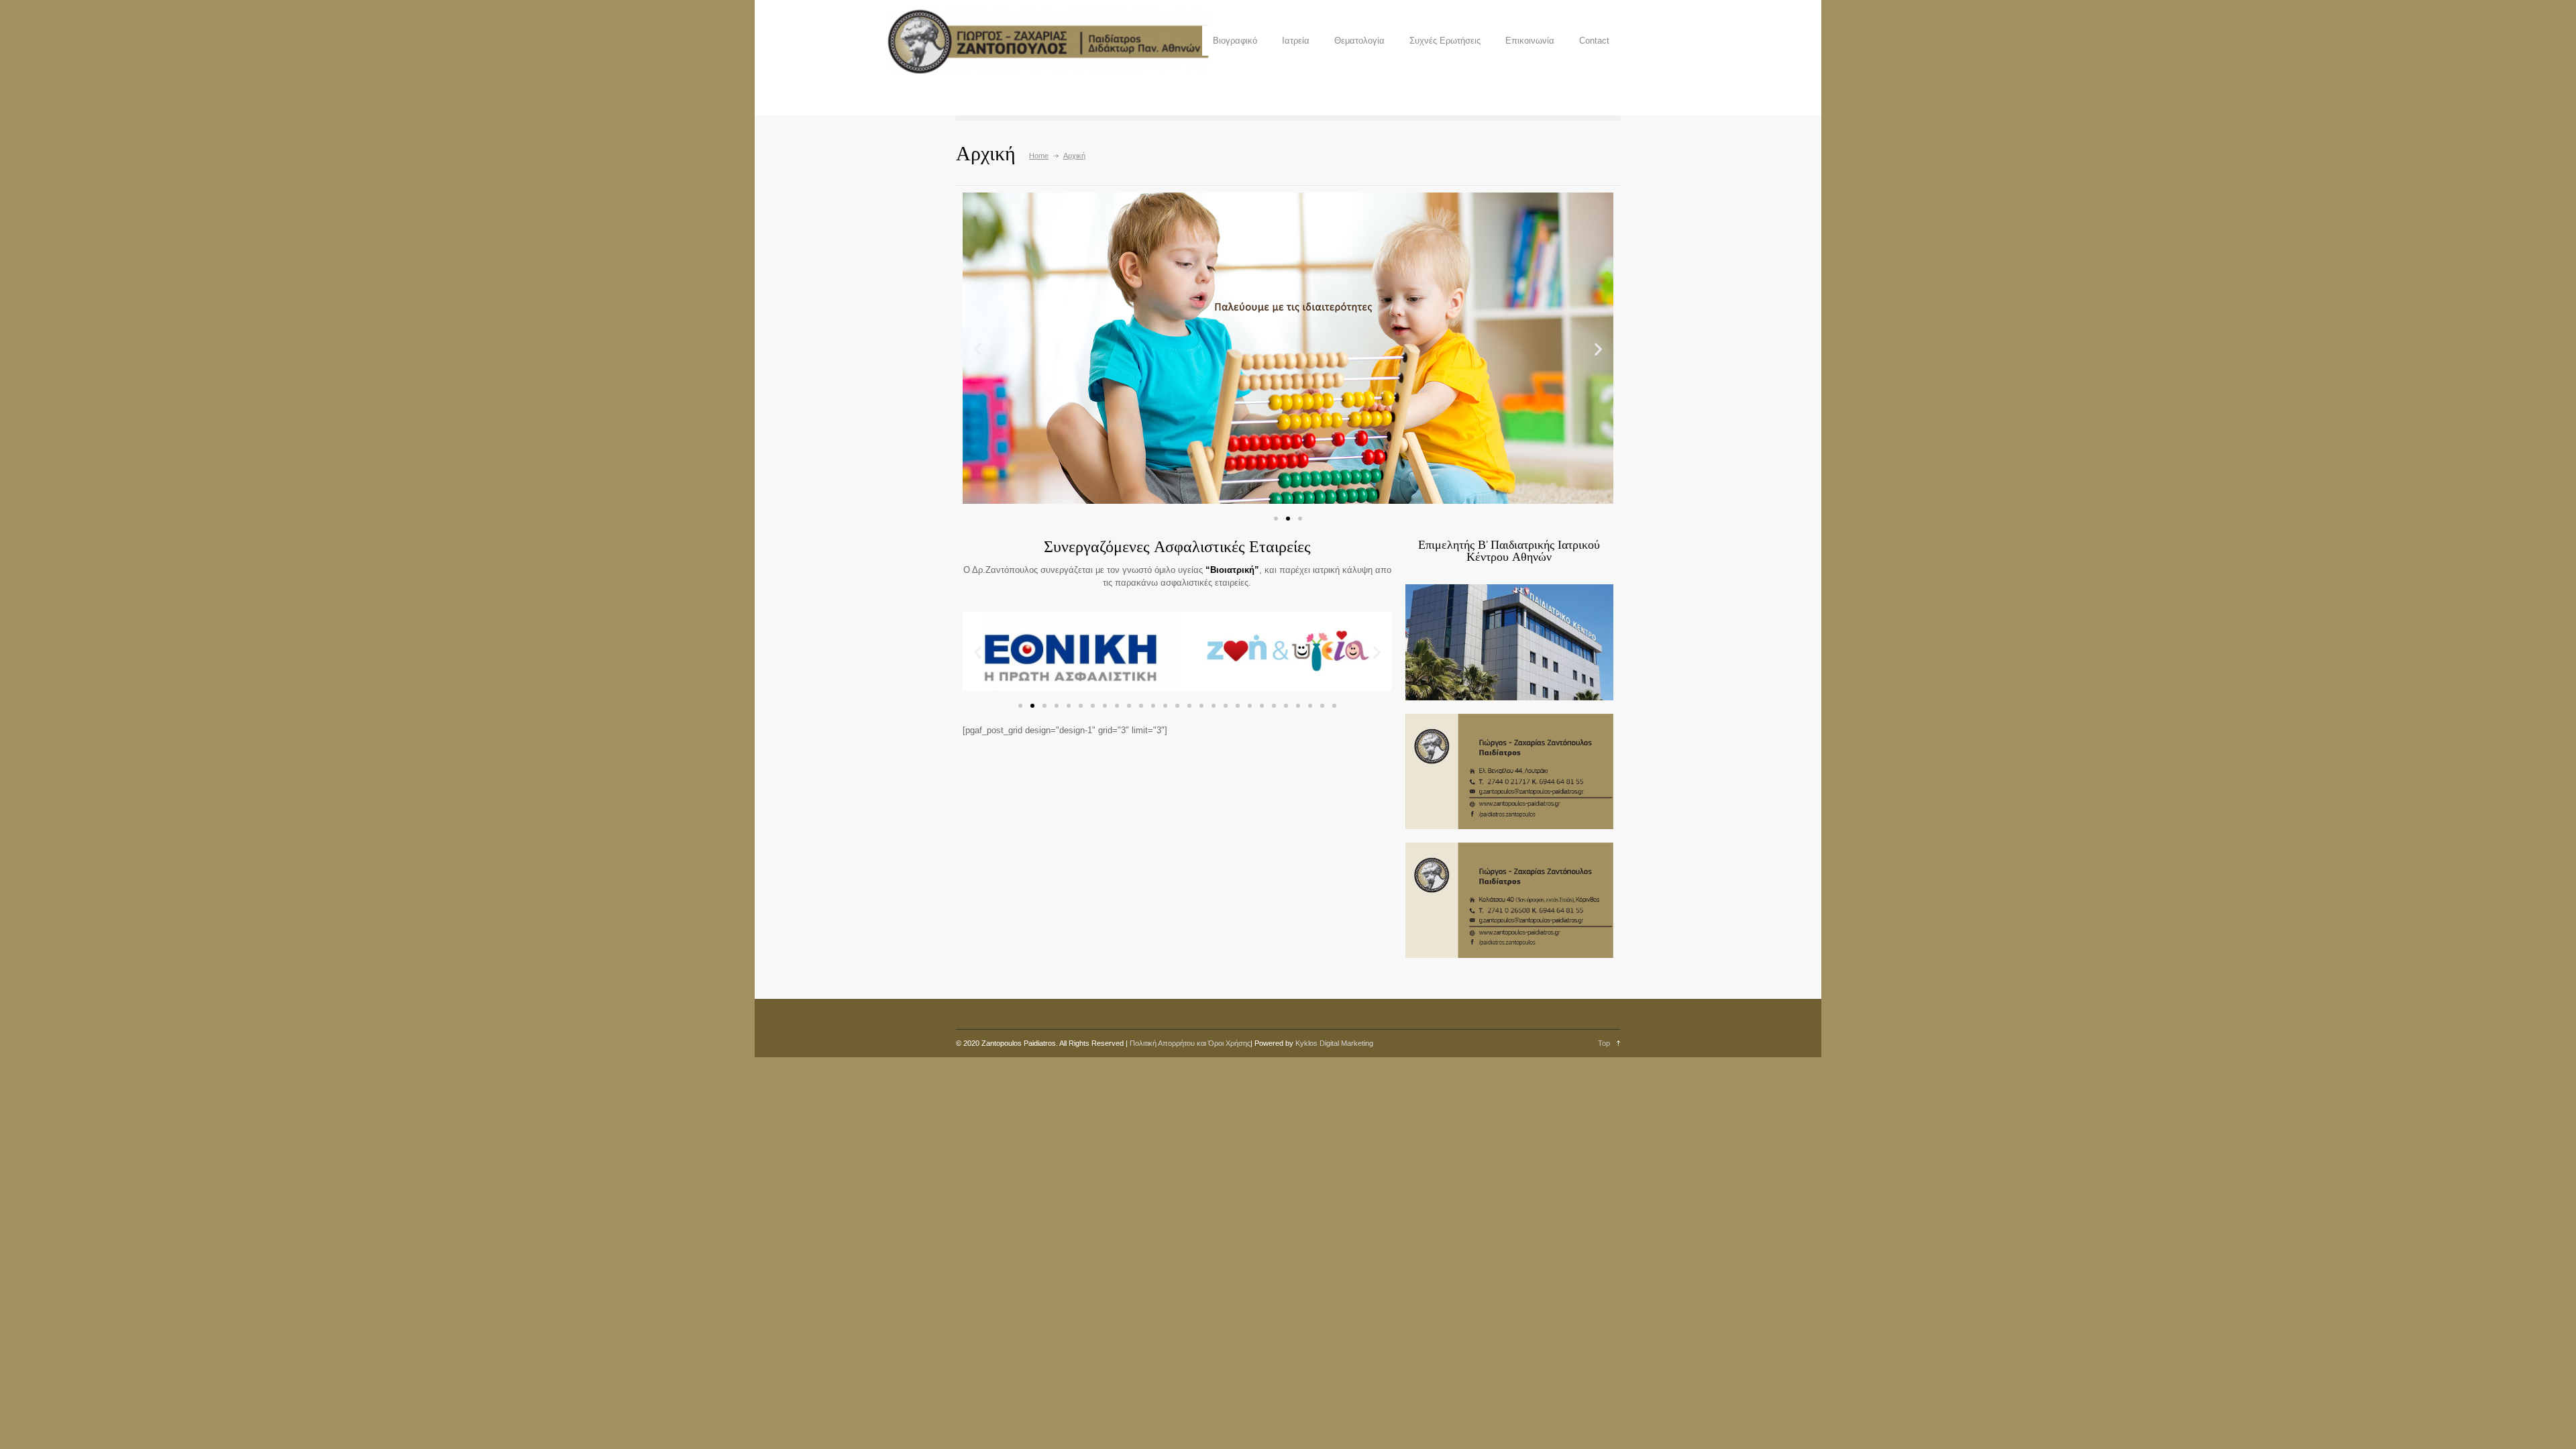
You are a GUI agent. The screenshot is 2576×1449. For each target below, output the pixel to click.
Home (1039, 156)
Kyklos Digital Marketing (1334, 1043)
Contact (1594, 41)
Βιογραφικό (1235, 41)
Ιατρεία (1296, 41)
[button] (1276, 519)
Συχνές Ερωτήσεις (1445, 41)
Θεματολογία (1359, 41)
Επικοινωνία (1530, 41)
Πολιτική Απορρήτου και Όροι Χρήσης (1190, 1043)
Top (1604, 1043)
